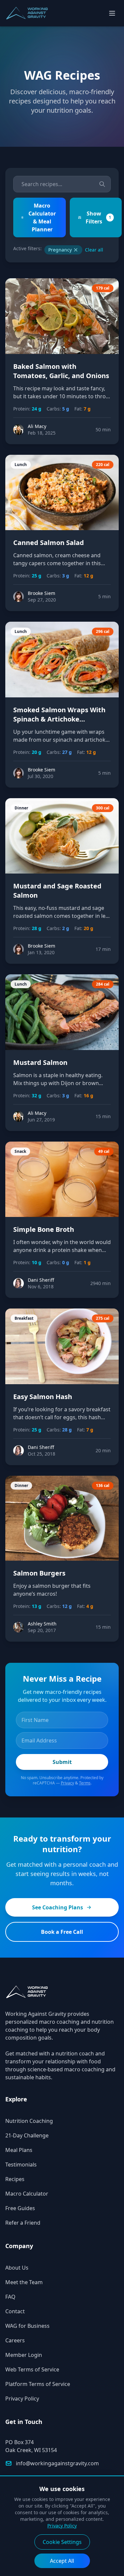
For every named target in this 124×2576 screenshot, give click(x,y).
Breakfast (24, 1318)
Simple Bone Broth (44, 1229)
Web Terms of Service (32, 2369)
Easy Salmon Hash (43, 1397)
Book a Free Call (62, 1932)
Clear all (94, 250)
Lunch (21, 465)
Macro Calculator (27, 2194)
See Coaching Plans (58, 1907)
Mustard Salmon (40, 1062)
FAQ (10, 2297)
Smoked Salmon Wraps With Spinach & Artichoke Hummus (59, 719)
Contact (15, 2311)
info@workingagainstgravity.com (57, 2463)
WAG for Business (27, 2326)
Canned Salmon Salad (49, 543)
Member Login (24, 2355)
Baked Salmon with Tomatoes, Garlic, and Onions (61, 371)
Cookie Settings (62, 2542)
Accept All (62, 2561)
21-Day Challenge (27, 2135)
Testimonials (21, 2165)
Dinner (21, 808)
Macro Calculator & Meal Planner (42, 217)
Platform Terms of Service (38, 2384)
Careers (15, 2340)
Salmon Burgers (39, 1573)
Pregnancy (60, 250)
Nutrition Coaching (29, 2121)
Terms (85, 1783)
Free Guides (20, 2208)
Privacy (67, 1783)
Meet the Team (24, 2282)
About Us (17, 2268)
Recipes (15, 2179)
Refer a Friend (23, 2223)
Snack (20, 1151)
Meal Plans (19, 2150)
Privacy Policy (22, 2399)
